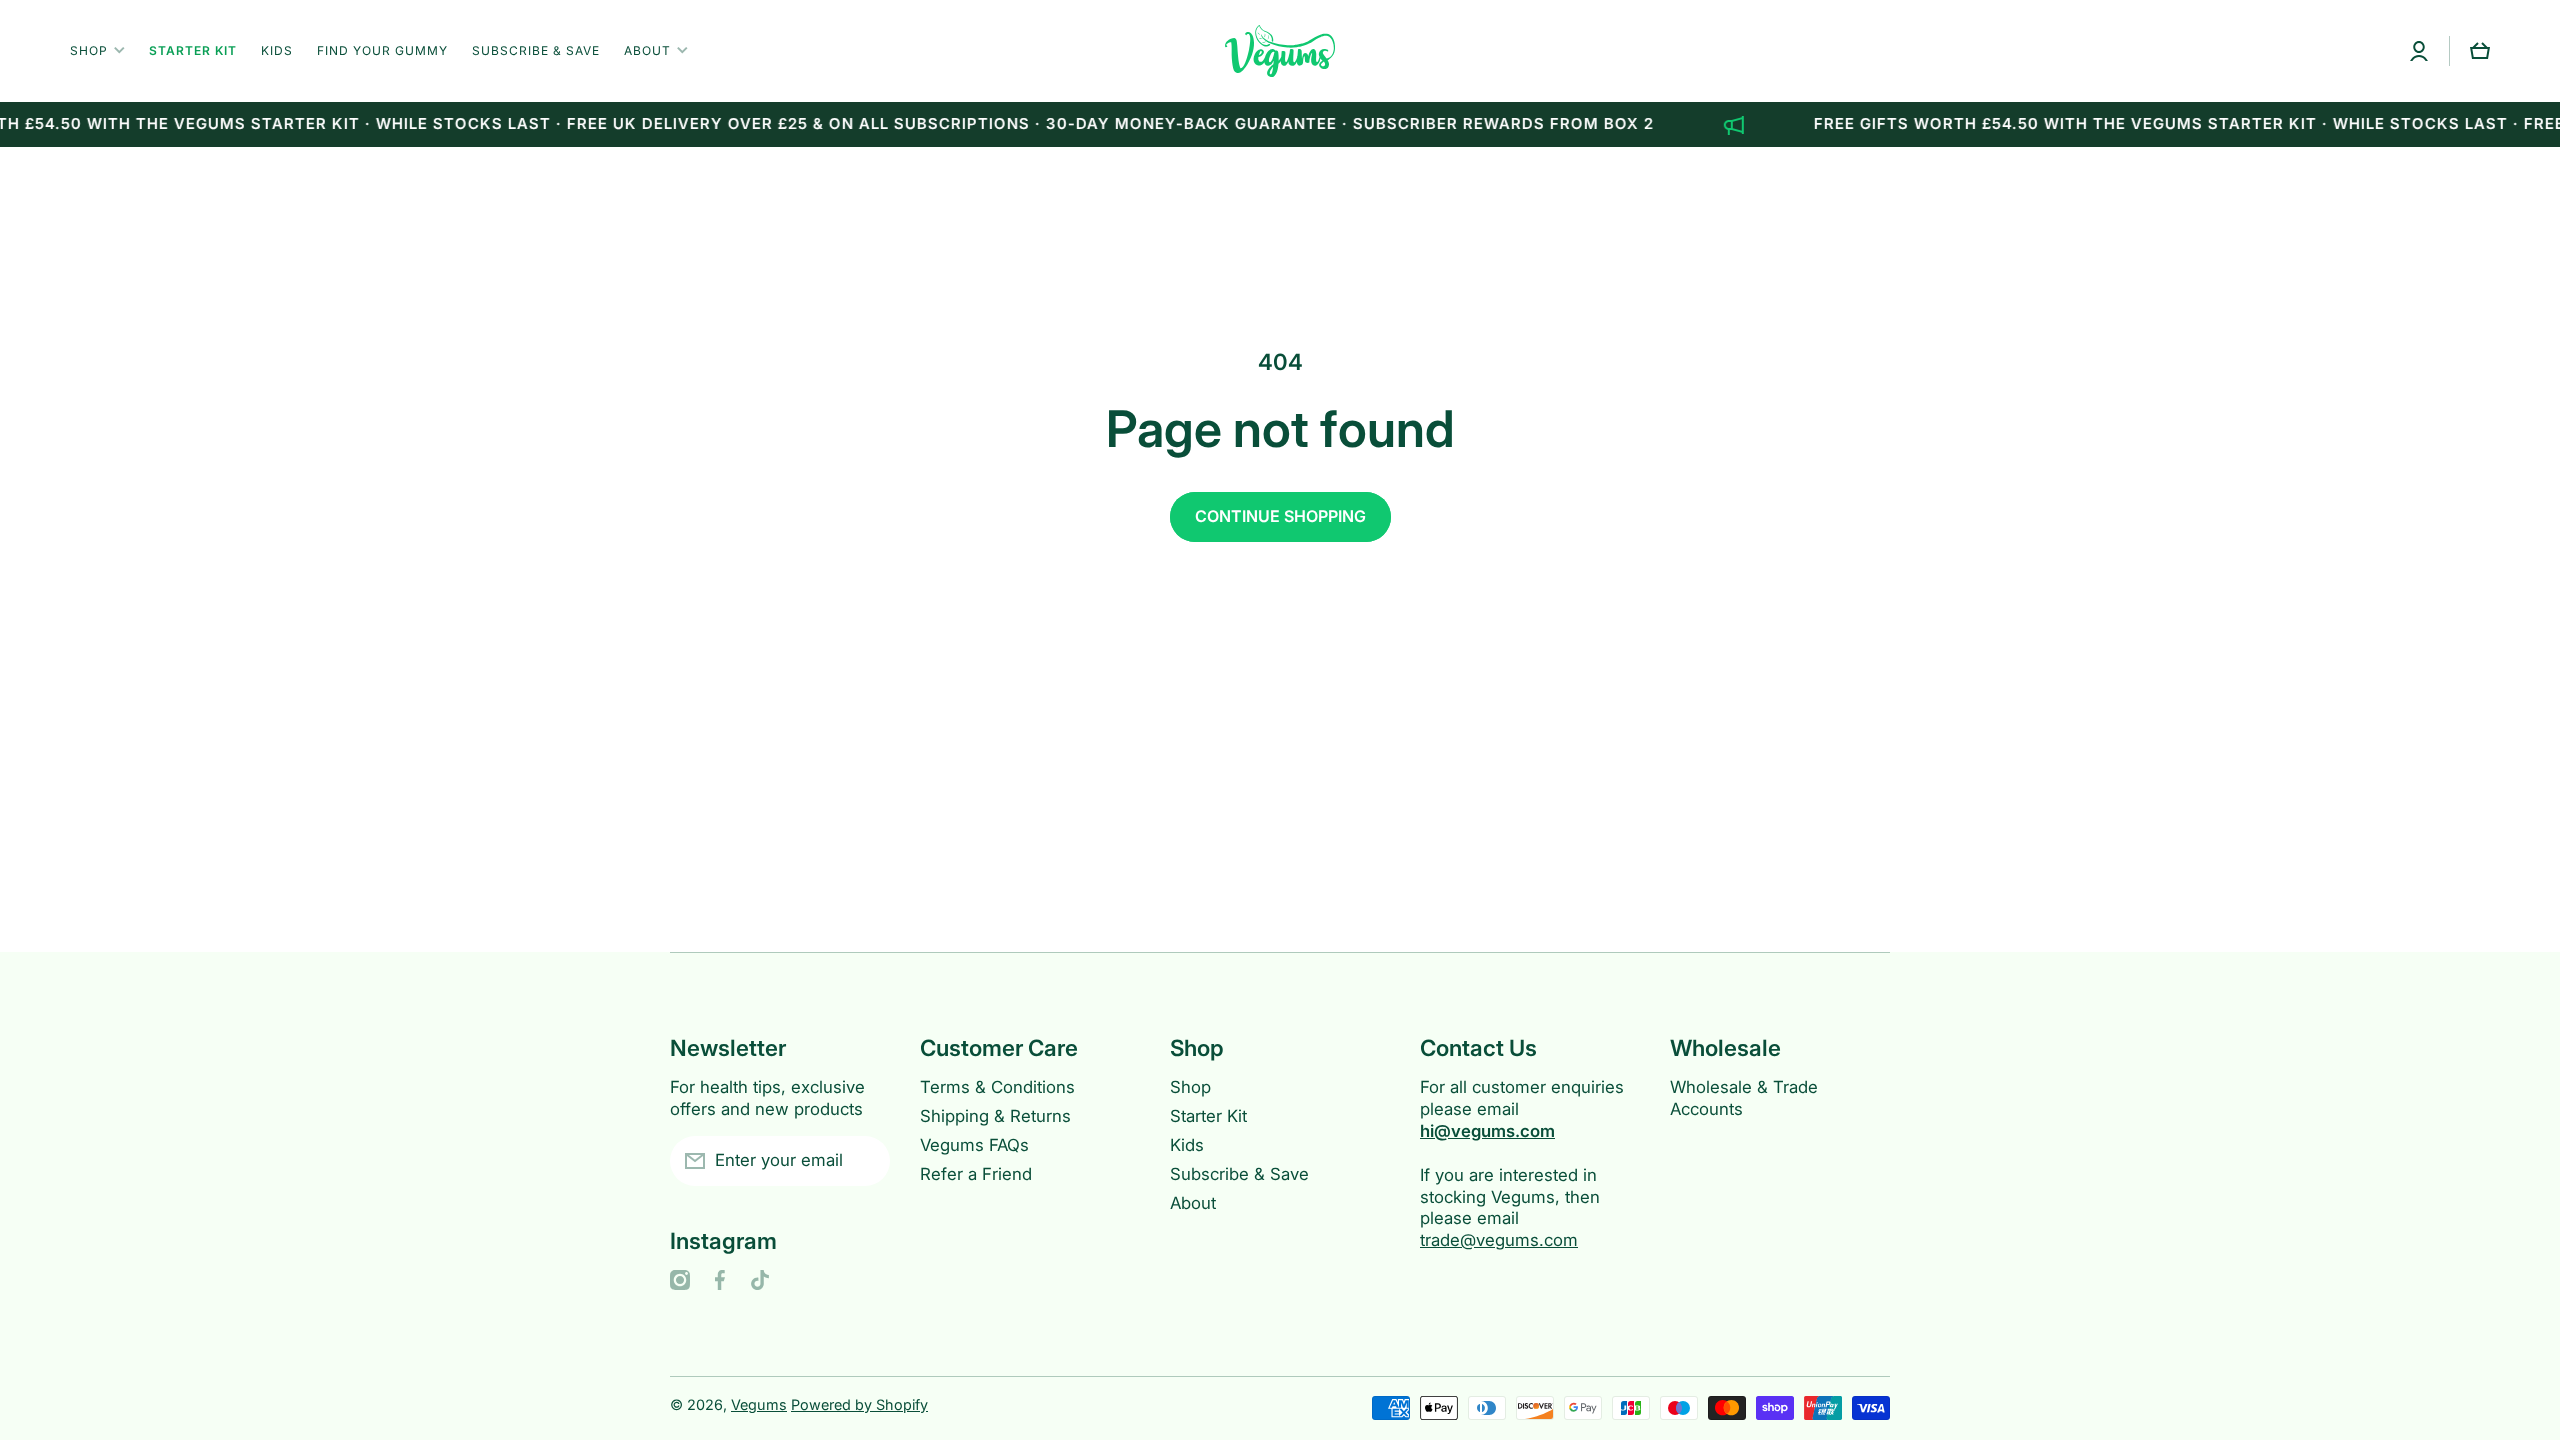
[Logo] (1280, 51)
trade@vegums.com (1499, 1240)
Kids (1187, 1145)
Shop (1190, 1087)
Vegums (759, 1404)
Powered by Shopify (859, 1404)
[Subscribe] (865, 1161)
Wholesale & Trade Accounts (1744, 1098)
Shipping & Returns (995, 1116)
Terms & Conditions (997, 1087)
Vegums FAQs (974, 1145)
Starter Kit (1208, 1116)
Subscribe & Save (1239, 1174)
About (1193, 1203)
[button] (2480, 51)
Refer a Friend (976, 1174)
